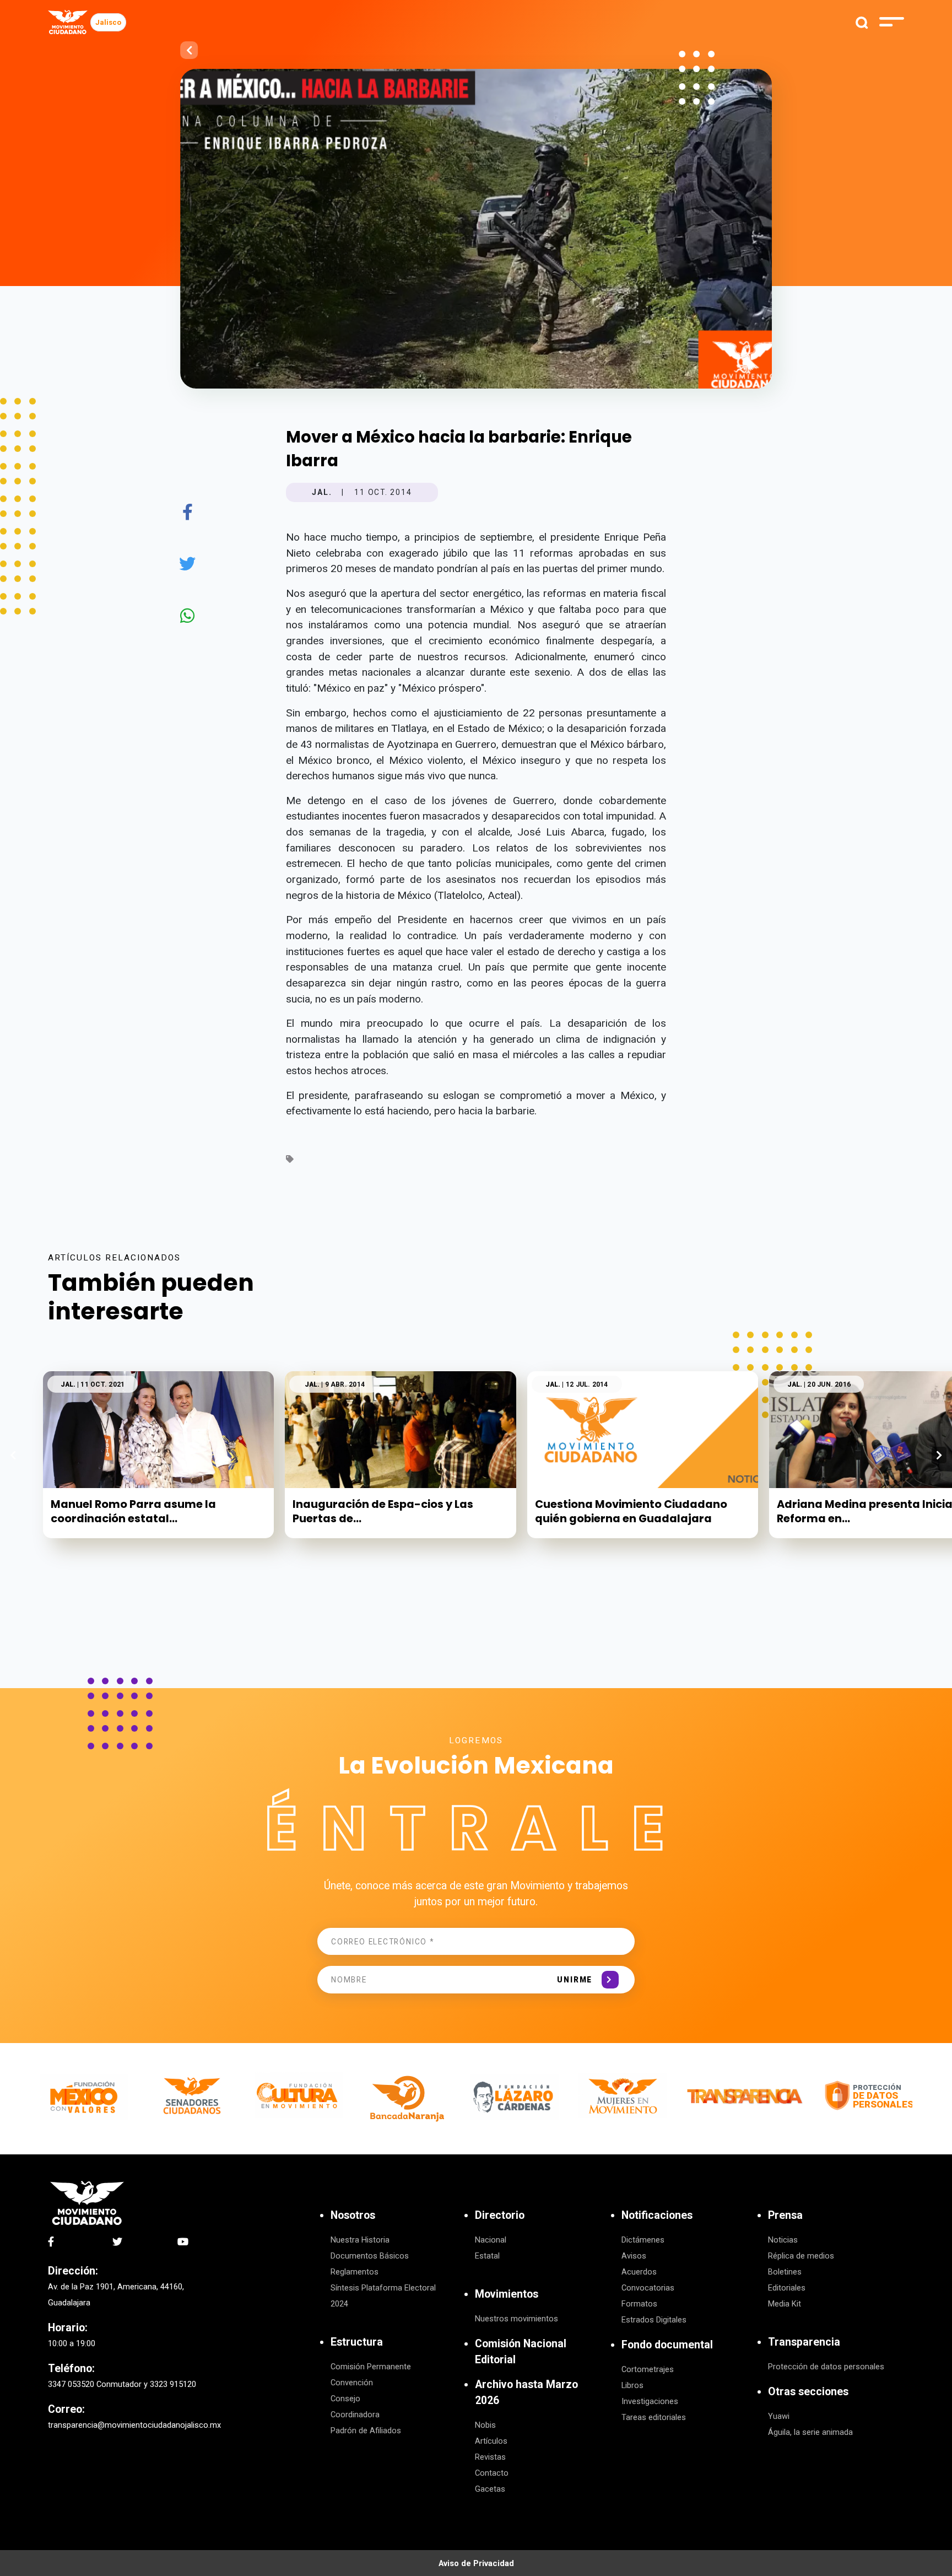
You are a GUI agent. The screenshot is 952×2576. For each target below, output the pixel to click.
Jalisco (108, 22)
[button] (939, 1455)
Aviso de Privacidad (476, 2563)
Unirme (575, 1980)
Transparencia (804, 2342)
